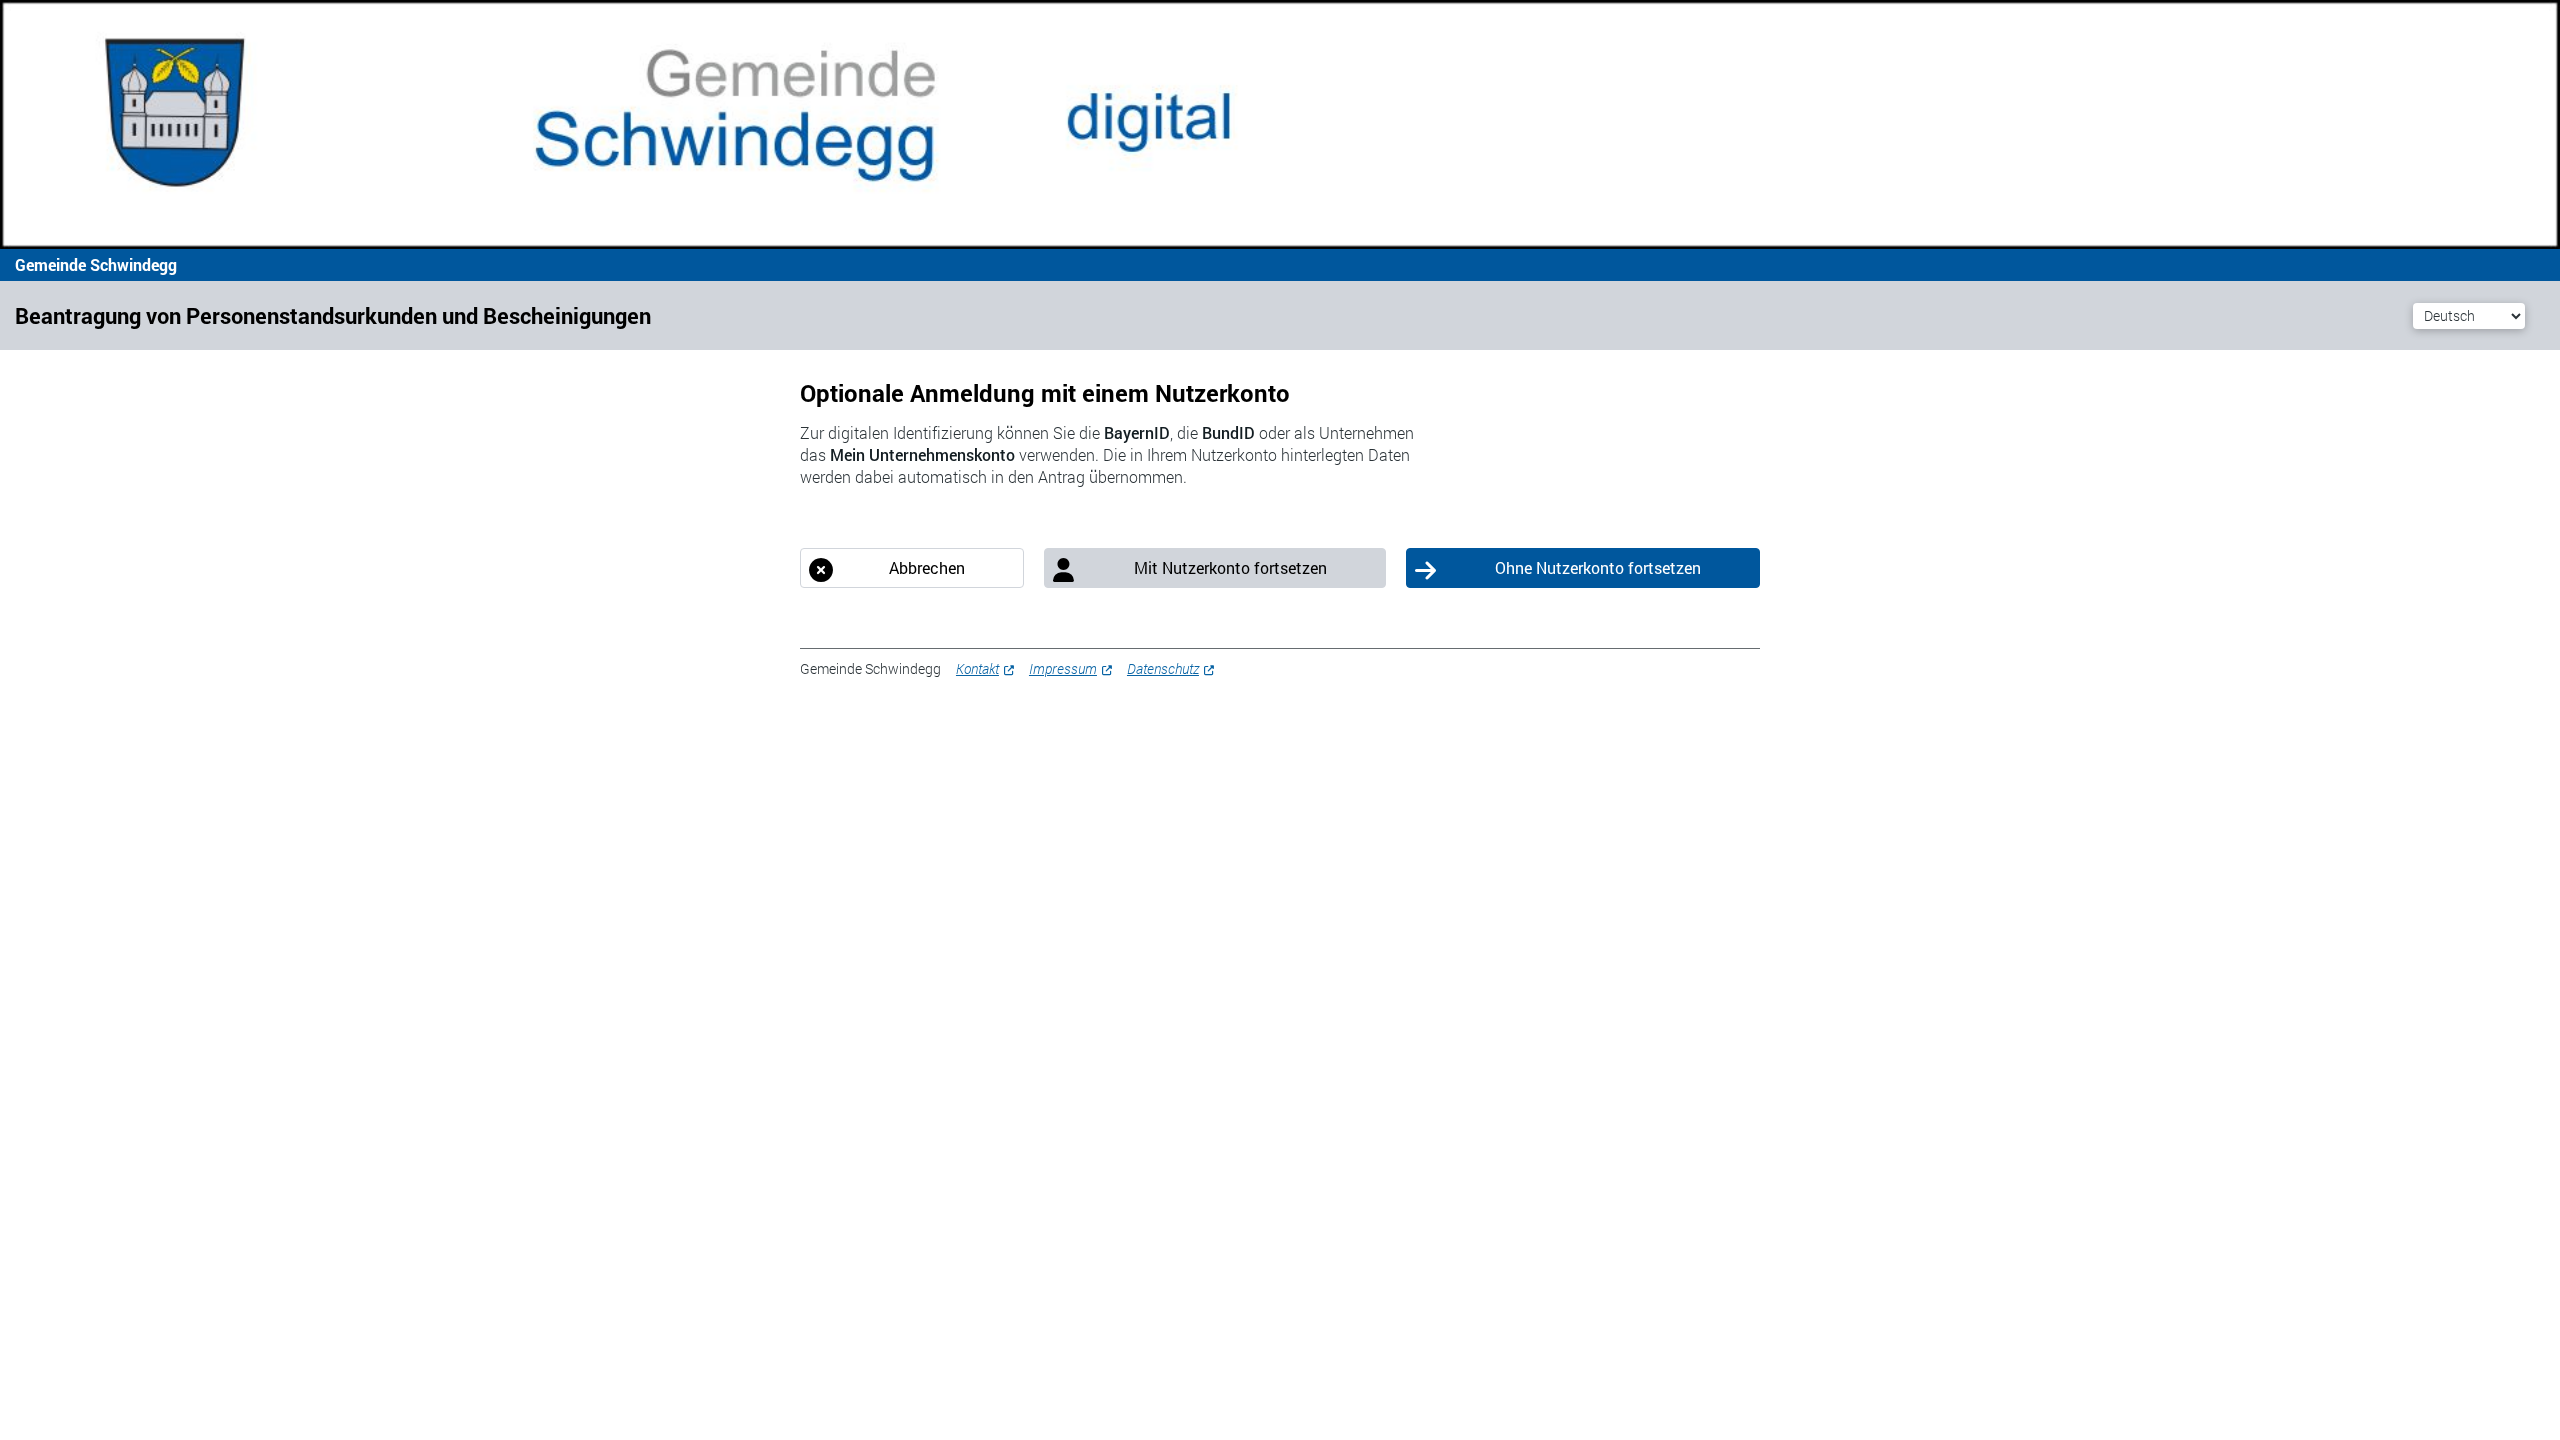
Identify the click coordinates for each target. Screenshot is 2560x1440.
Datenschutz (1163, 668)
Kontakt (977, 668)
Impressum (1063, 668)
